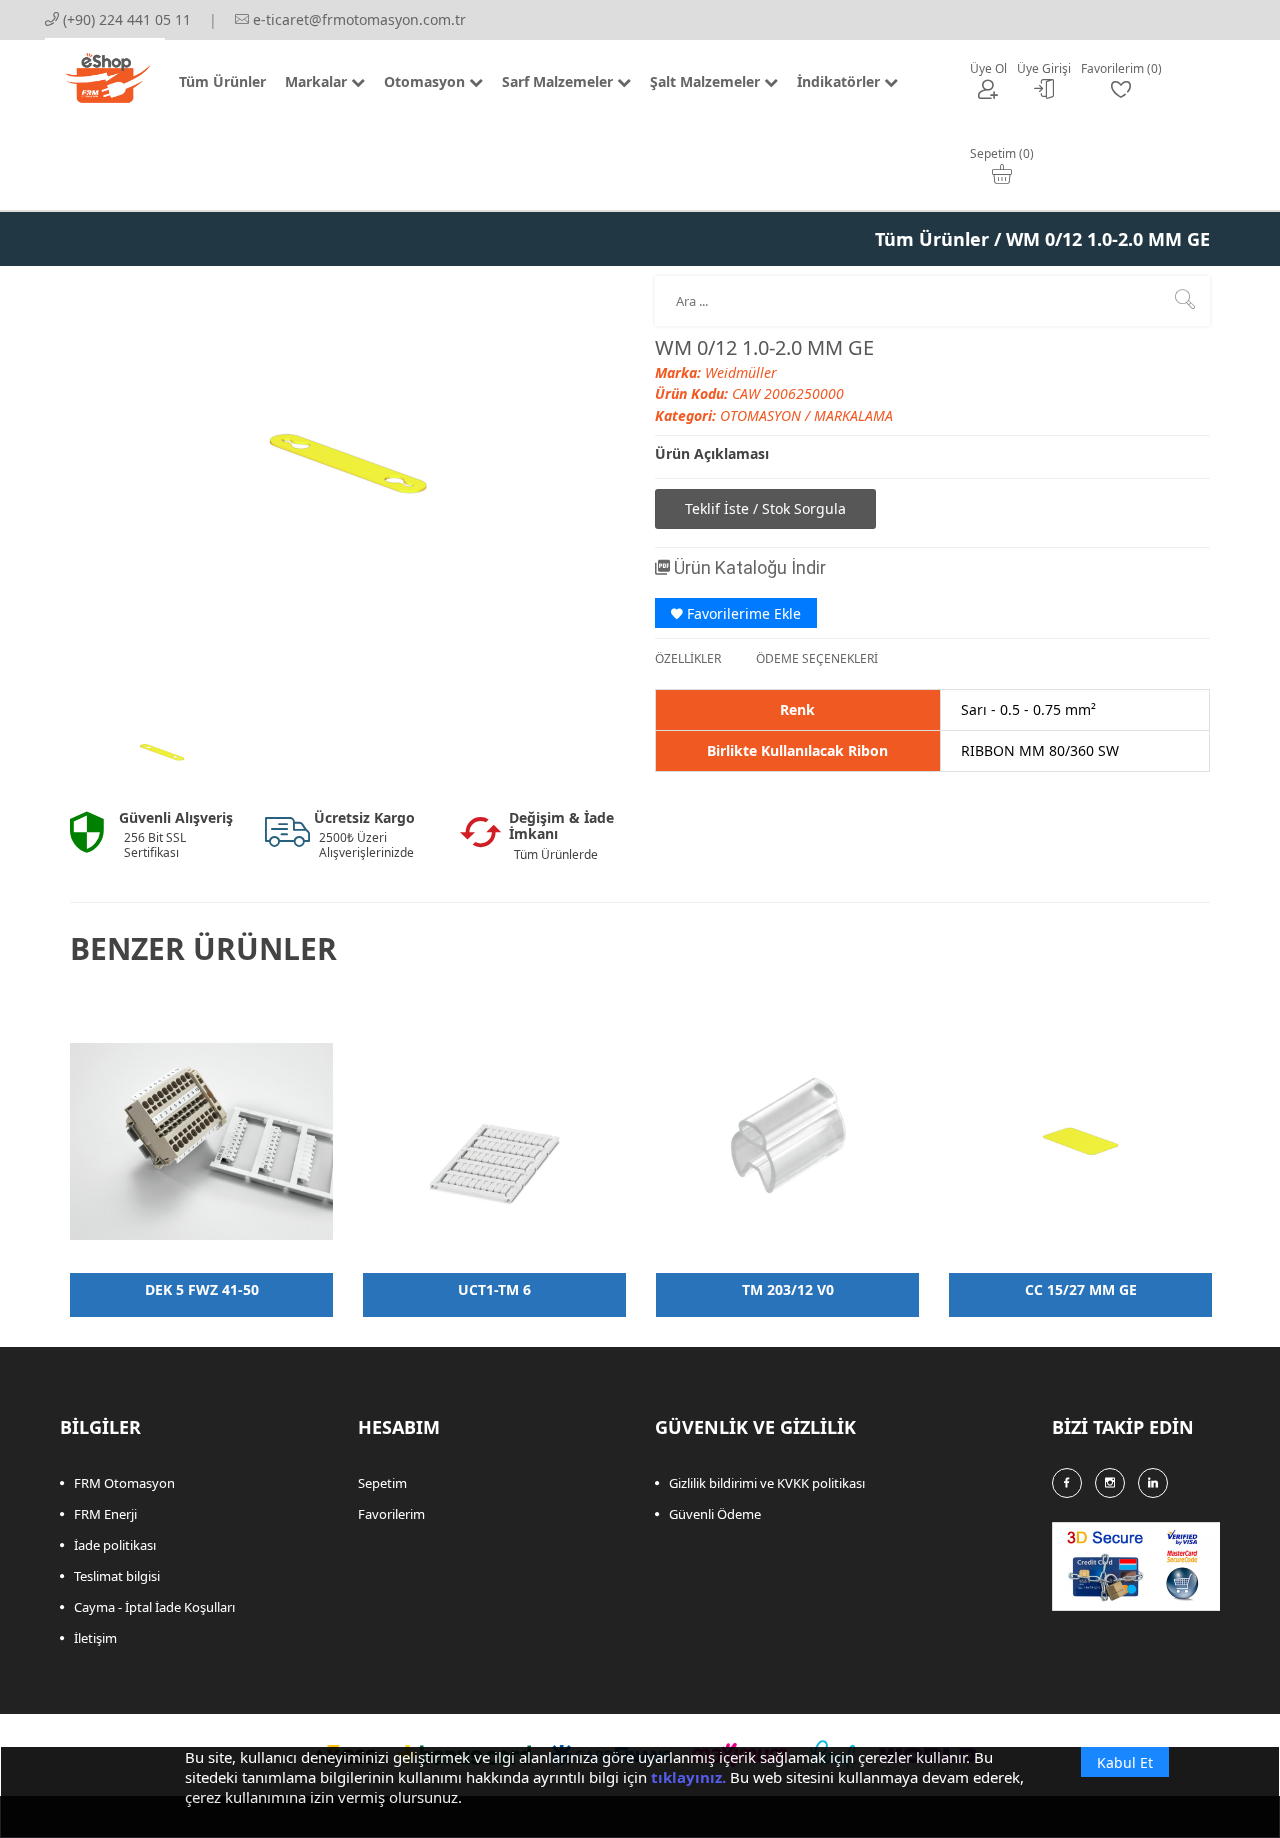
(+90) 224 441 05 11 (125, 19)
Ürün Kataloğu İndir (748, 567)
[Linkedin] (1153, 1483)
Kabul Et (1125, 1762)
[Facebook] (1067, 1483)
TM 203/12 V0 (788, 1289)
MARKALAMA (853, 415)
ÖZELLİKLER (688, 658)
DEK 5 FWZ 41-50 (202, 1289)
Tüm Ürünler (932, 239)
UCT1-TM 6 (494, 1289)
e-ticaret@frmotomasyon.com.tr (357, 19)
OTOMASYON (762, 415)
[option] (162, 753)
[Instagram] (1110, 1483)
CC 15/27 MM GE (1081, 1289)
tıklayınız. (688, 1777)
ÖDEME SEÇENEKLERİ (817, 658)
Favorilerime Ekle (742, 613)
